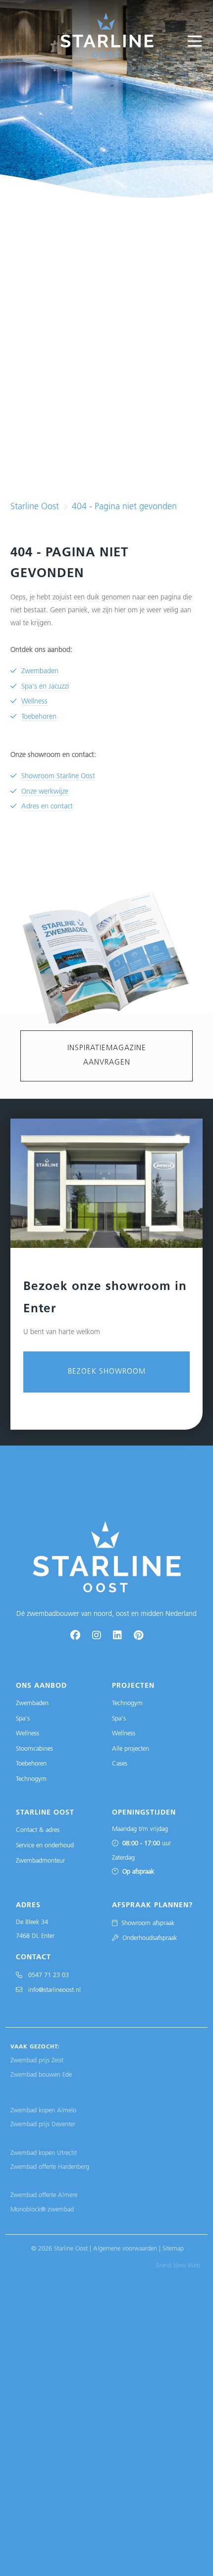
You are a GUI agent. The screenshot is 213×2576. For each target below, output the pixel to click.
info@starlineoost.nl (52, 1990)
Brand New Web (178, 2266)
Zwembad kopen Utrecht (44, 2153)
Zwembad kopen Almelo (43, 2111)
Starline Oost (35, 507)
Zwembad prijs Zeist (37, 2061)
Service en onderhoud (45, 1846)
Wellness (34, 702)
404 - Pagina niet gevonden (124, 507)
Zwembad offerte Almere (44, 2195)
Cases (120, 1764)
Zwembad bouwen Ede (41, 2075)
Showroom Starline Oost (58, 777)
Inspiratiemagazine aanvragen (107, 1056)
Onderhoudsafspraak (148, 1938)
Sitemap (173, 2249)
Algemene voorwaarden (125, 2249)
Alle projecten (131, 1749)
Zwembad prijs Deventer (43, 2124)
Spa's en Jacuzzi (45, 687)
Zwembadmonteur (40, 1861)
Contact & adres (38, 1830)
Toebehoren (39, 717)
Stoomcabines (34, 1749)
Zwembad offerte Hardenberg (50, 2167)
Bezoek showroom (107, 1372)
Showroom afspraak (146, 1923)
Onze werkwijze (45, 792)
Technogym (31, 1779)
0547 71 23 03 (46, 1975)
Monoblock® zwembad (42, 2210)
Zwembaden (40, 671)
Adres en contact (47, 807)
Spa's (23, 1719)
